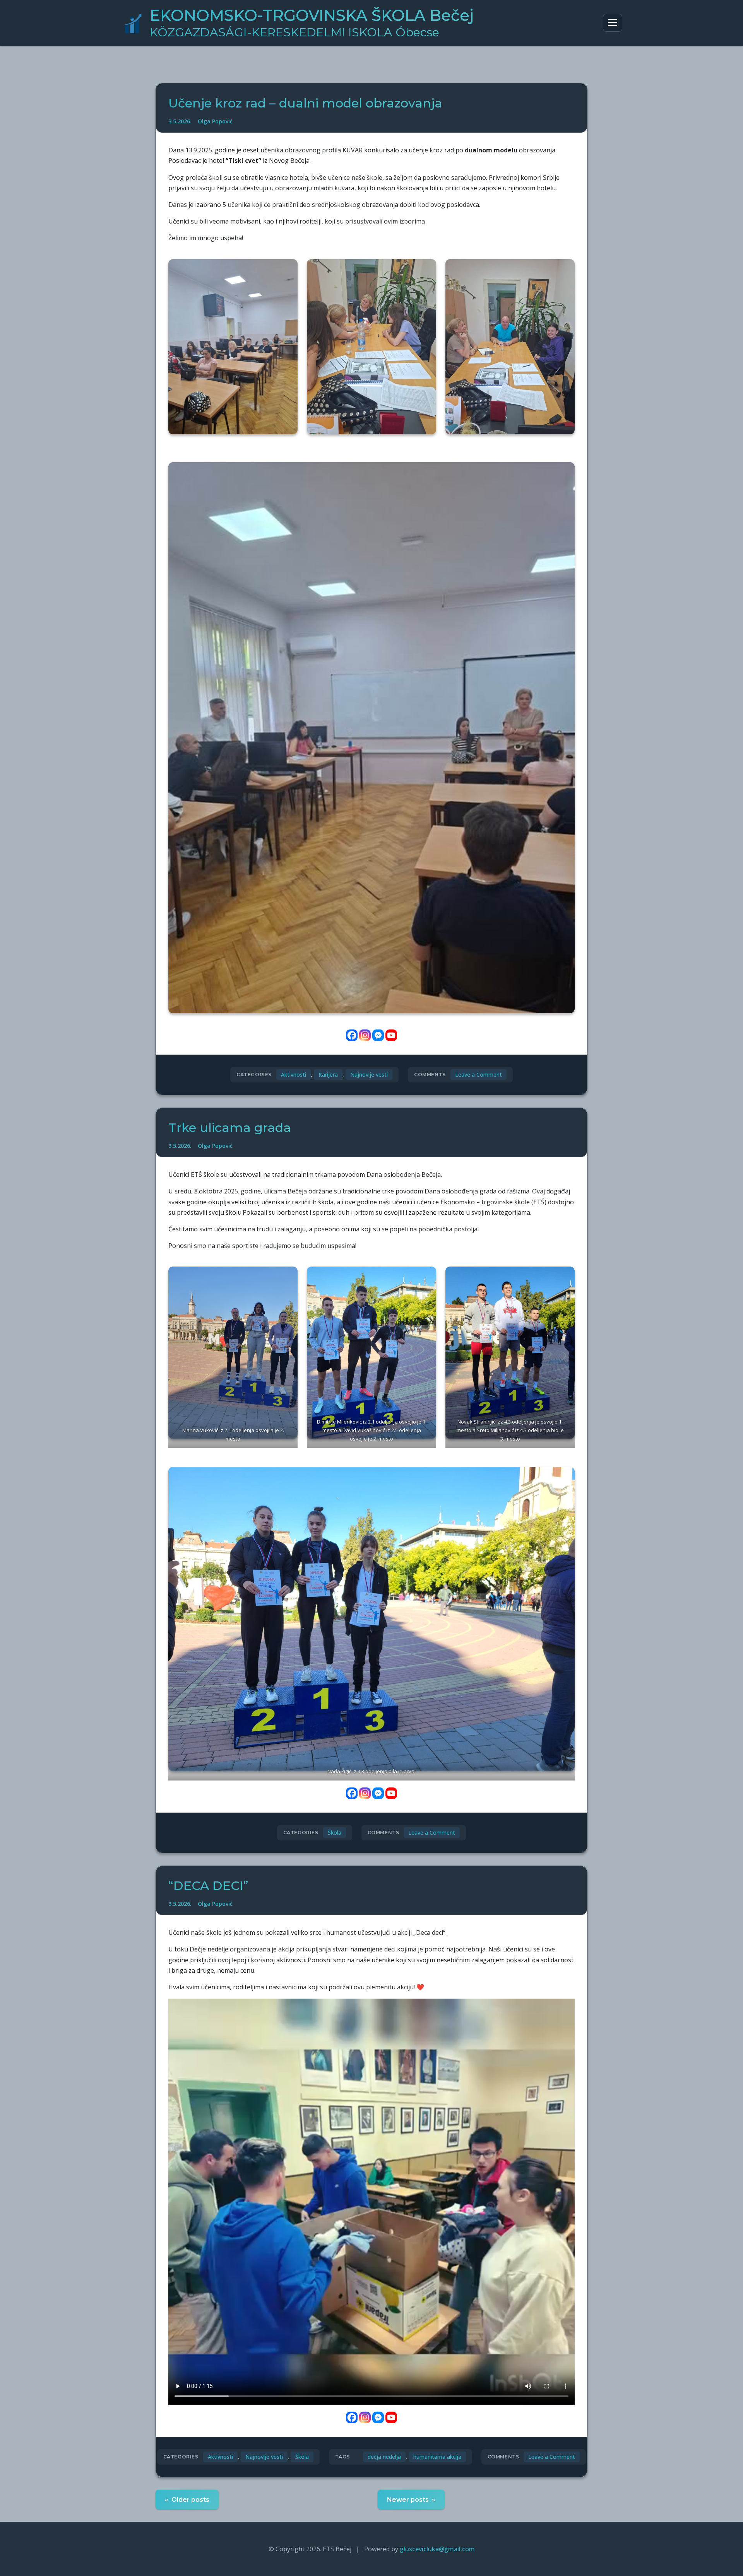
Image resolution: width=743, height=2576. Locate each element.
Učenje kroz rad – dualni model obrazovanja (305, 103)
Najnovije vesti (369, 1075)
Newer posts (408, 2500)
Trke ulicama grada (230, 1128)
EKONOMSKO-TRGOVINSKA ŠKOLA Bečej (312, 23)
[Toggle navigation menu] (613, 23)
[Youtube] (391, 1035)
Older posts (190, 2500)
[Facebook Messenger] (378, 1035)
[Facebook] (352, 1035)
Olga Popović (215, 121)
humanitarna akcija (437, 2457)
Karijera (328, 1075)
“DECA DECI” (208, 1885)
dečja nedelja (384, 2457)
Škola (335, 1833)
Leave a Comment (478, 1075)
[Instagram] (365, 1035)
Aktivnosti (294, 1075)
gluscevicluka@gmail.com (437, 2549)
